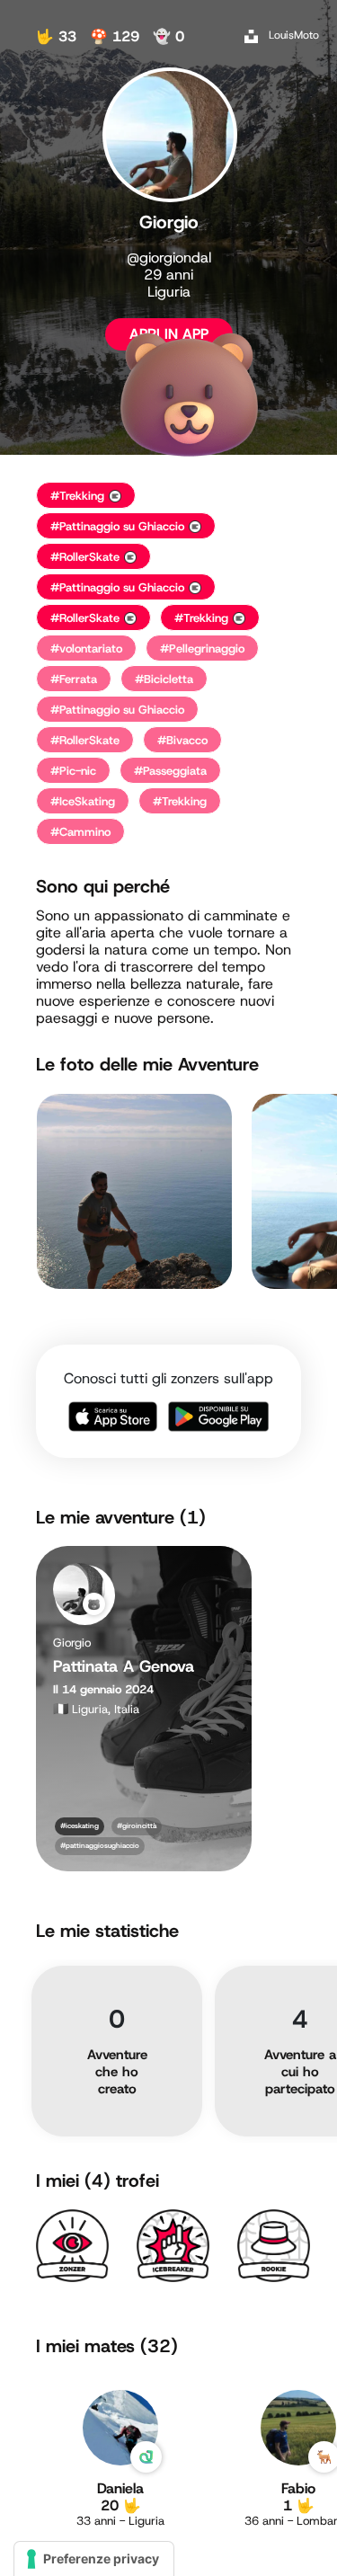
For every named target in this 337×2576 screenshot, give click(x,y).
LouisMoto (294, 35)
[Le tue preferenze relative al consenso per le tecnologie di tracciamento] (94, 2559)
